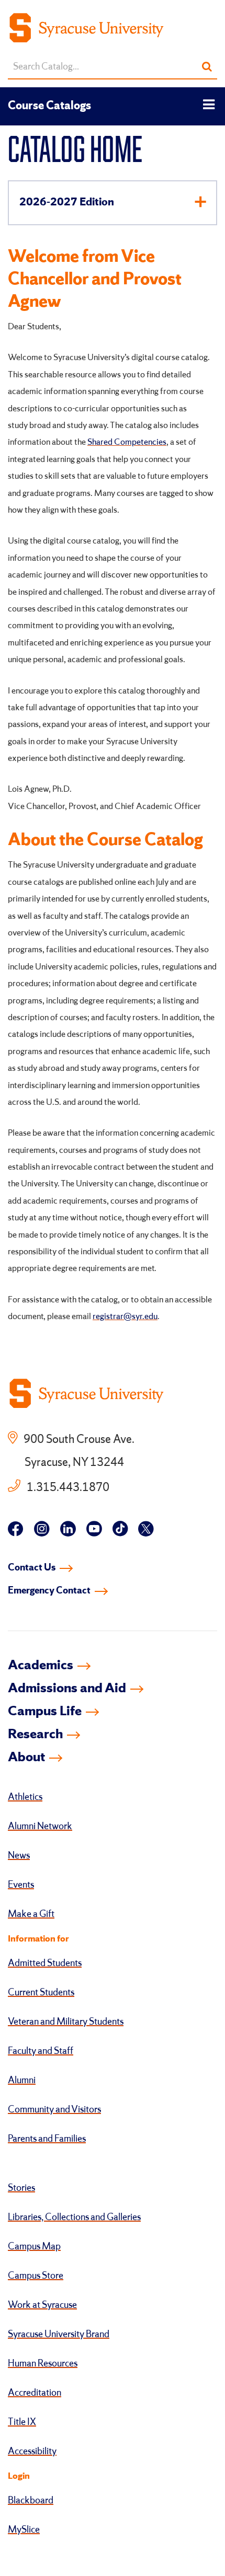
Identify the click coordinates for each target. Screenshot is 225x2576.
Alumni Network (40, 1827)
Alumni (22, 2081)
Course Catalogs (49, 106)
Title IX (22, 2422)
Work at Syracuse (42, 2305)
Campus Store (36, 2276)
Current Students (41, 1993)
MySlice (24, 2530)
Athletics (25, 1797)
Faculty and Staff (41, 2051)
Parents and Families (47, 2139)
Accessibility (32, 2452)
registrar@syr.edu (125, 1317)
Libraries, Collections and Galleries (74, 2217)
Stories (21, 2188)
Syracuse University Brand (59, 2335)
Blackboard (31, 2501)
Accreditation (35, 2393)
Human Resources (43, 2364)
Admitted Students (45, 1963)
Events (21, 1885)
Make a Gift (31, 1914)
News (19, 1856)
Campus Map (34, 2247)
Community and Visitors (54, 2110)
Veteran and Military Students (66, 2022)
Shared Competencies (127, 442)
